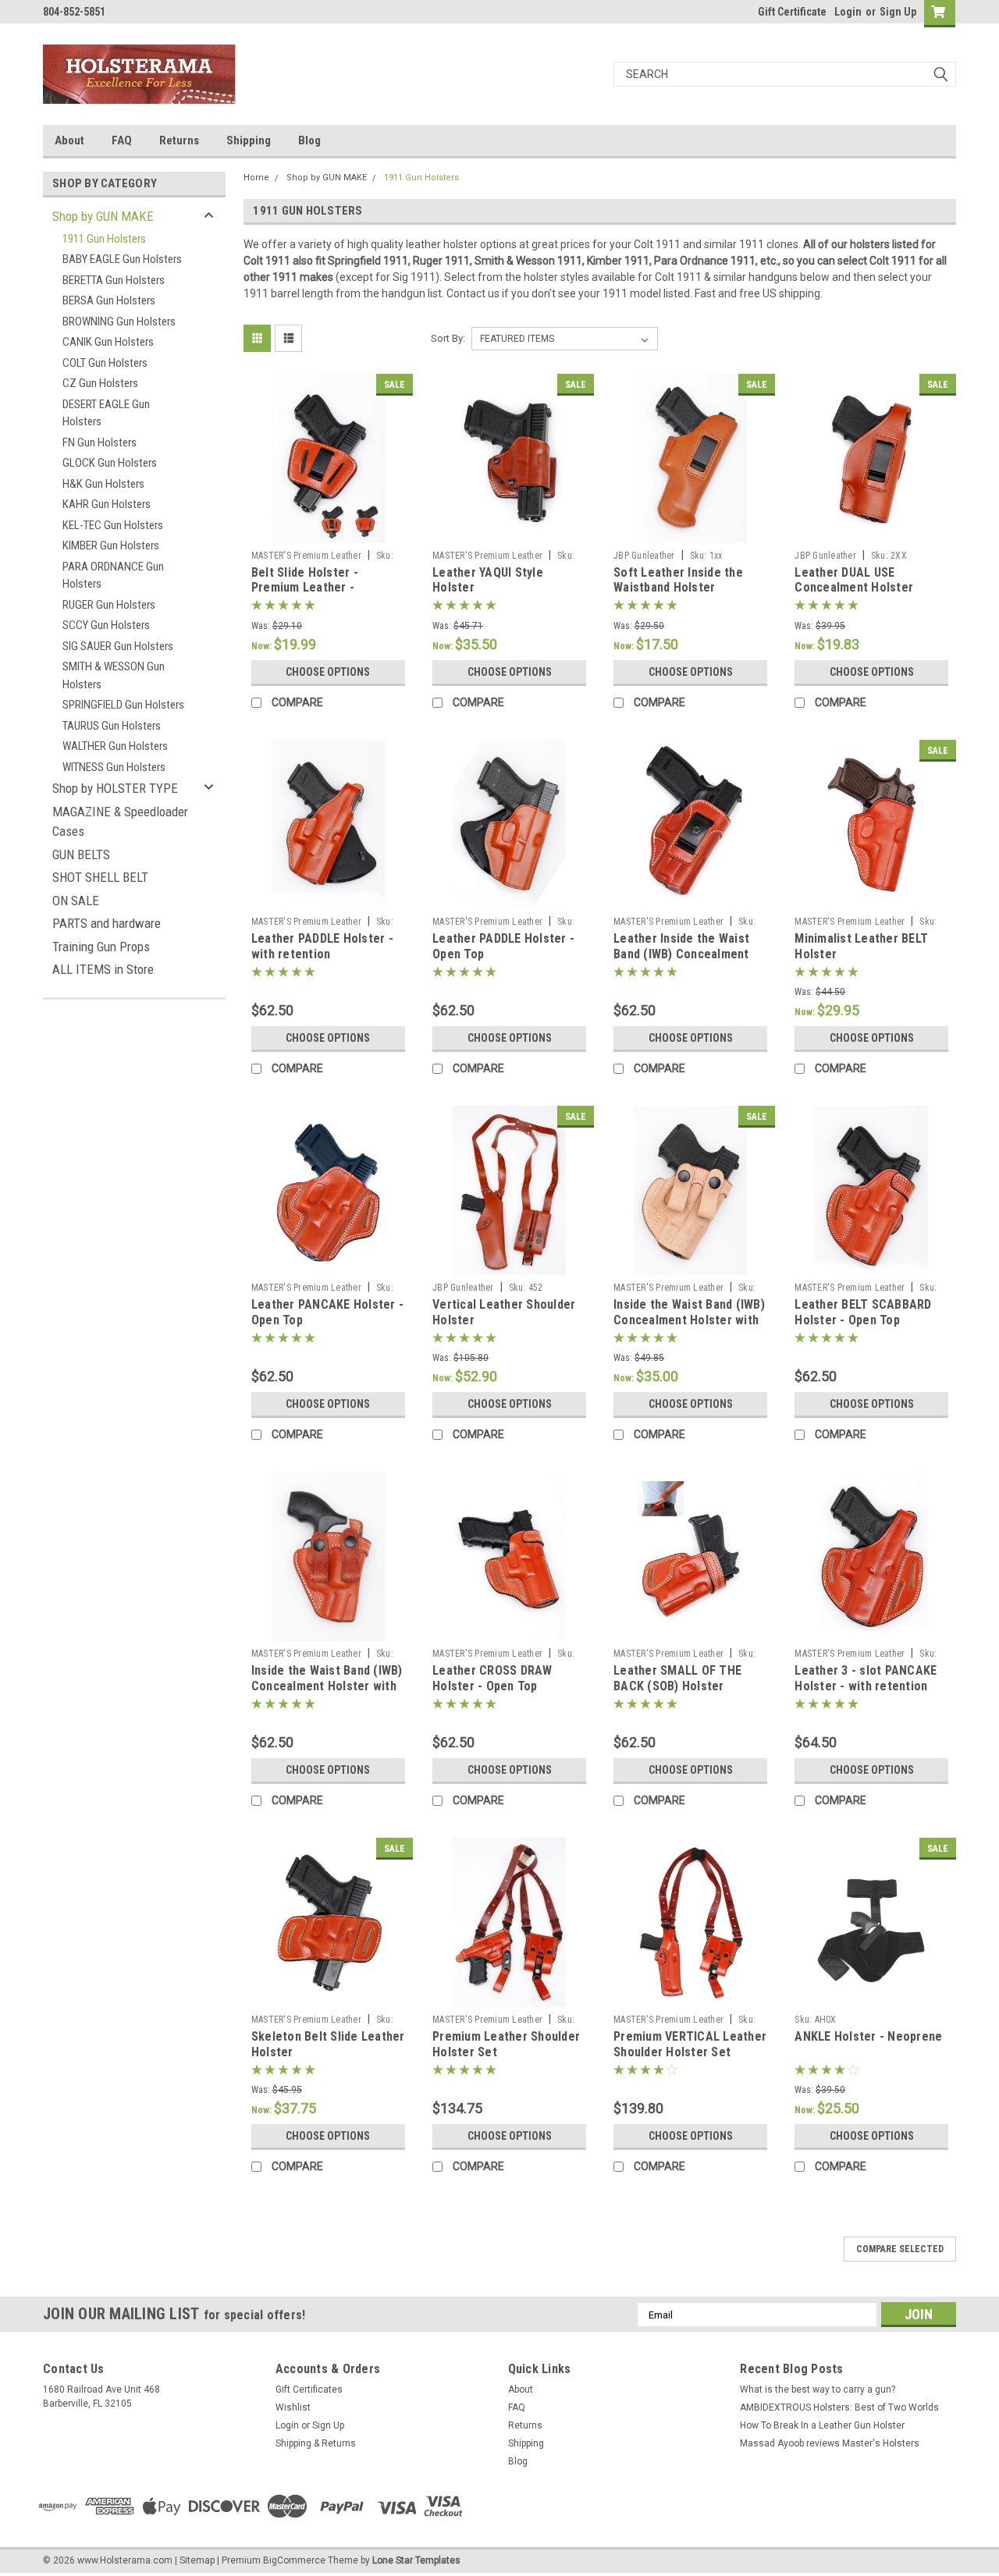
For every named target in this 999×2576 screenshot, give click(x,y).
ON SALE (76, 901)
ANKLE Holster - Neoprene (868, 2036)
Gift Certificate (792, 12)
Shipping (249, 140)
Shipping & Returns (316, 2443)
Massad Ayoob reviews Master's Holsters (830, 2443)
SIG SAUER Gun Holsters (118, 646)
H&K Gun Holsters (103, 484)
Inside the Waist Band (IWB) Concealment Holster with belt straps (689, 1320)
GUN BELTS (81, 855)
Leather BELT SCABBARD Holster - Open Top (863, 1312)
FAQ (122, 140)
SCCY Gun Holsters (106, 625)
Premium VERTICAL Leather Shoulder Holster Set (690, 2044)
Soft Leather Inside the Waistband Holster (678, 580)
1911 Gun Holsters (104, 239)
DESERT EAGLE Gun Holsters (106, 413)
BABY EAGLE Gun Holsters (122, 259)
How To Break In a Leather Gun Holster (822, 2425)
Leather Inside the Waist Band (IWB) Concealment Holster (681, 954)
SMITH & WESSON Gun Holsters (114, 675)
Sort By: (448, 338)
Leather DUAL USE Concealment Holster (854, 580)
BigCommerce (294, 2560)
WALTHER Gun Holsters (115, 746)
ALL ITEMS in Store (103, 969)
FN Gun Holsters (100, 442)
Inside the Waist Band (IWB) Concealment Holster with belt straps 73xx (327, 1686)
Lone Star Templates (416, 2560)
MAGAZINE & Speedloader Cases (120, 822)
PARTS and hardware (107, 923)
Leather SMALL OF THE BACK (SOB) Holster (677, 1678)
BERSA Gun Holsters (109, 300)
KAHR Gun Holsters (107, 504)
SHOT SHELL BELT (100, 877)
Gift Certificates (309, 2389)
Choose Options (328, 672)
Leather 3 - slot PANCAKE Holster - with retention (866, 1678)
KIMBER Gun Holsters (111, 545)
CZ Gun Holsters (100, 383)
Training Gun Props (101, 947)
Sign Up (898, 12)
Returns (179, 140)
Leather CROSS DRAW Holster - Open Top (492, 1678)
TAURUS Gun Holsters (112, 726)
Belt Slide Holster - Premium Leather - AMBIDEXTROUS (305, 588)
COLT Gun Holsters (105, 363)
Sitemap (197, 2560)
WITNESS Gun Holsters (114, 767)
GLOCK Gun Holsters (110, 463)
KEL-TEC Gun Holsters (113, 525)
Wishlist (293, 2407)
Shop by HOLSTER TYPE (115, 788)
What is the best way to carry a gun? (818, 2389)
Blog (309, 140)
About (69, 140)
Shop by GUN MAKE (103, 216)
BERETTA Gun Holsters (114, 280)
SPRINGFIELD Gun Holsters (123, 705)
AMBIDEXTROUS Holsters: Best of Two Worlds (839, 2407)
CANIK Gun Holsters (108, 342)
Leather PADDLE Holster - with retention (322, 946)
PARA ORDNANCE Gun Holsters (113, 576)
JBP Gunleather (644, 556)
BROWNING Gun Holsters (119, 322)
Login (848, 12)
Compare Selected (900, 2249)
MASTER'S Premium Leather (306, 556)
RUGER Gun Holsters (109, 605)
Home (256, 178)
